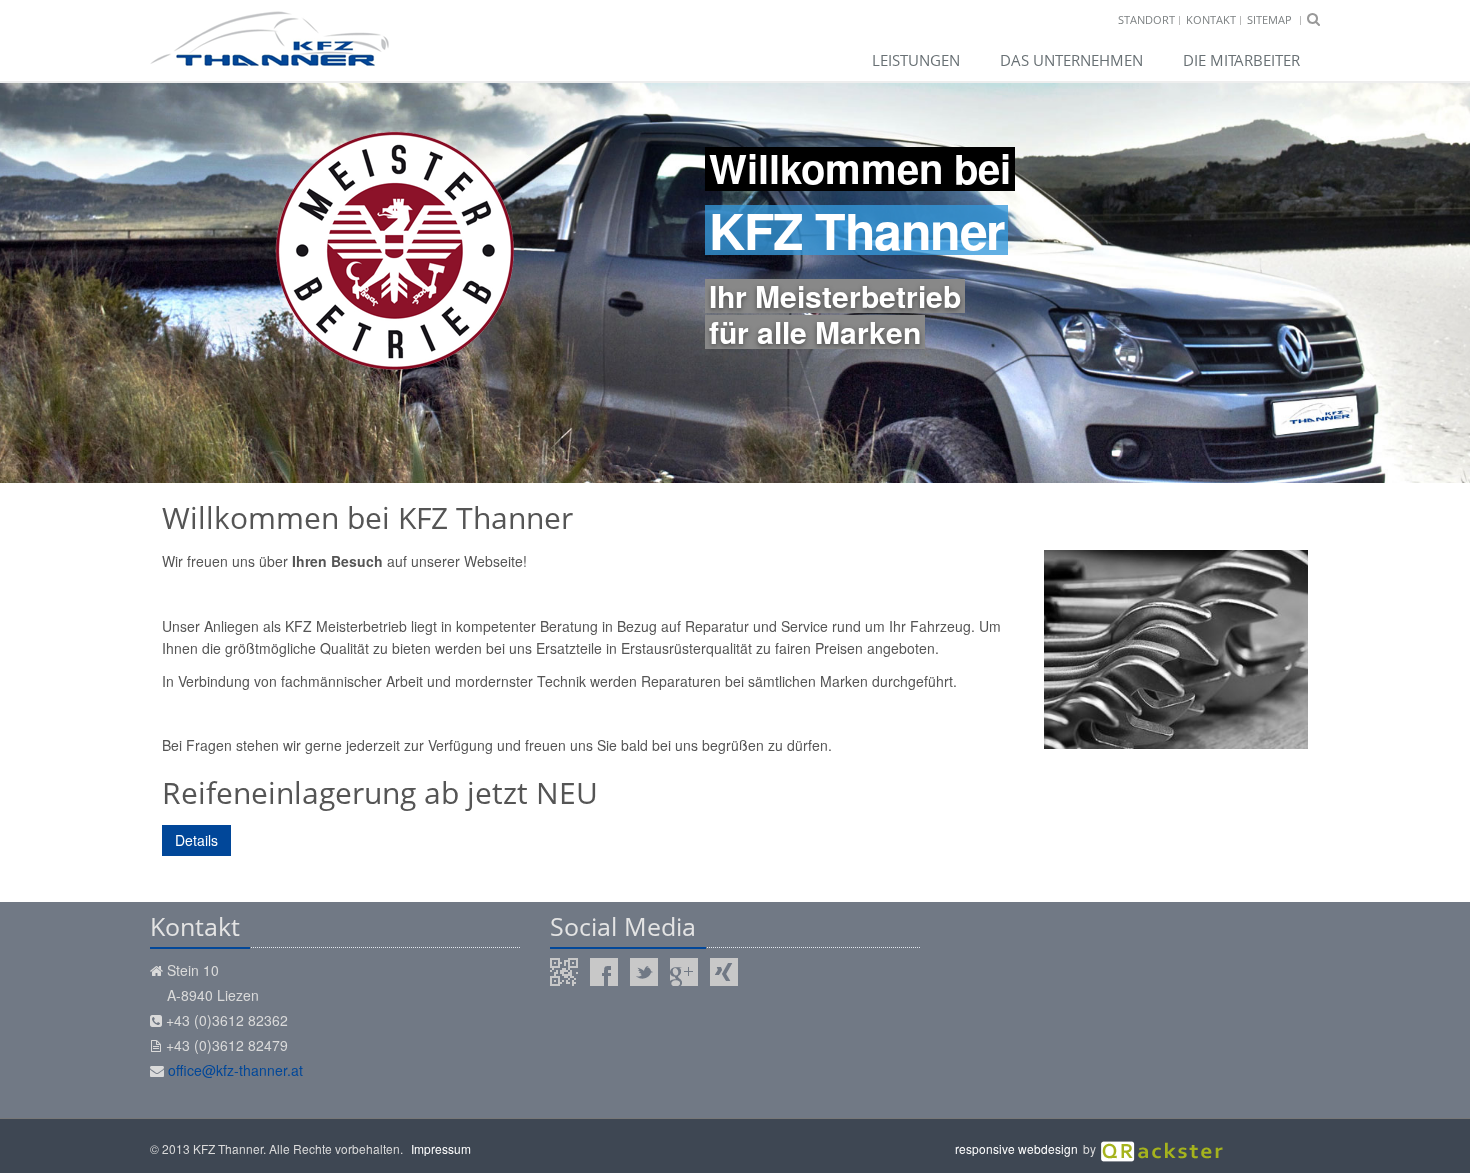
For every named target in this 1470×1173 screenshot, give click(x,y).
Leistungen (916, 60)
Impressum (441, 1148)
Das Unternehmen (1071, 60)
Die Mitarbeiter (1241, 60)
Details (196, 840)
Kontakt (1211, 19)
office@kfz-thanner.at (235, 1070)
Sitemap (1269, 19)
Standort (1146, 19)
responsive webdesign (1016, 1148)
